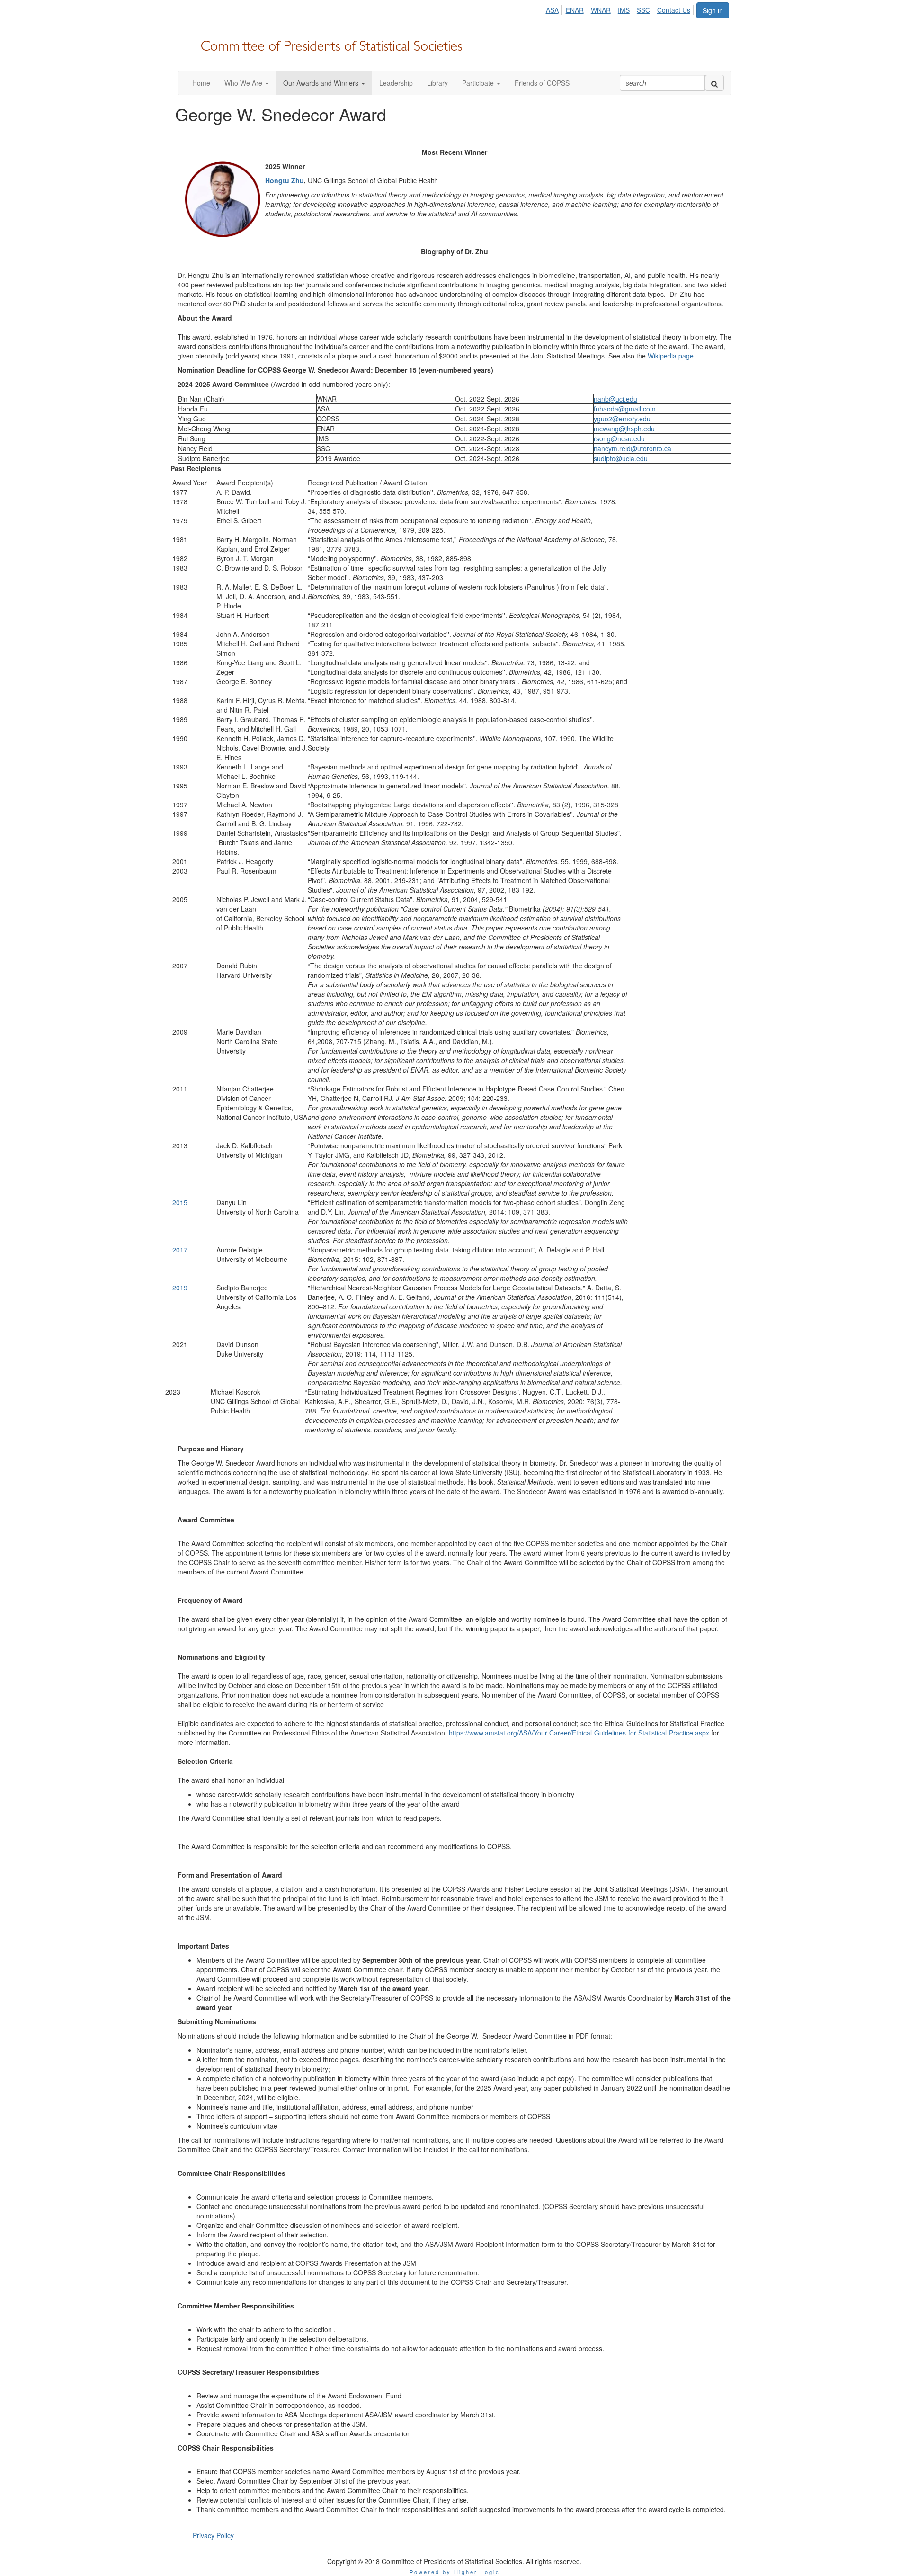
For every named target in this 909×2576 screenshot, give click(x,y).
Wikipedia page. (672, 356)
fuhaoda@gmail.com (625, 409)
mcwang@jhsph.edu (624, 429)
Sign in (713, 10)
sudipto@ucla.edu (621, 458)
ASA (552, 10)
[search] (714, 83)
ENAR (575, 10)
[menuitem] (554, 9)
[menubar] (620, 9)
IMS (624, 10)
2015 (180, 1202)
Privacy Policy (213, 2535)
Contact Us (674, 10)
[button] (247, 83)
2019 (180, 1288)
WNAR (601, 10)
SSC (643, 10)
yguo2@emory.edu (622, 419)
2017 (180, 1250)
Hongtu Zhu (285, 180)
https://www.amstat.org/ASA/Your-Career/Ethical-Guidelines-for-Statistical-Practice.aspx (579, 1733)
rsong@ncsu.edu (619, 438)
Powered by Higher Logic (455, 2572)
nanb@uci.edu (615, 399)
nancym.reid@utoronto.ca (633, 448)
